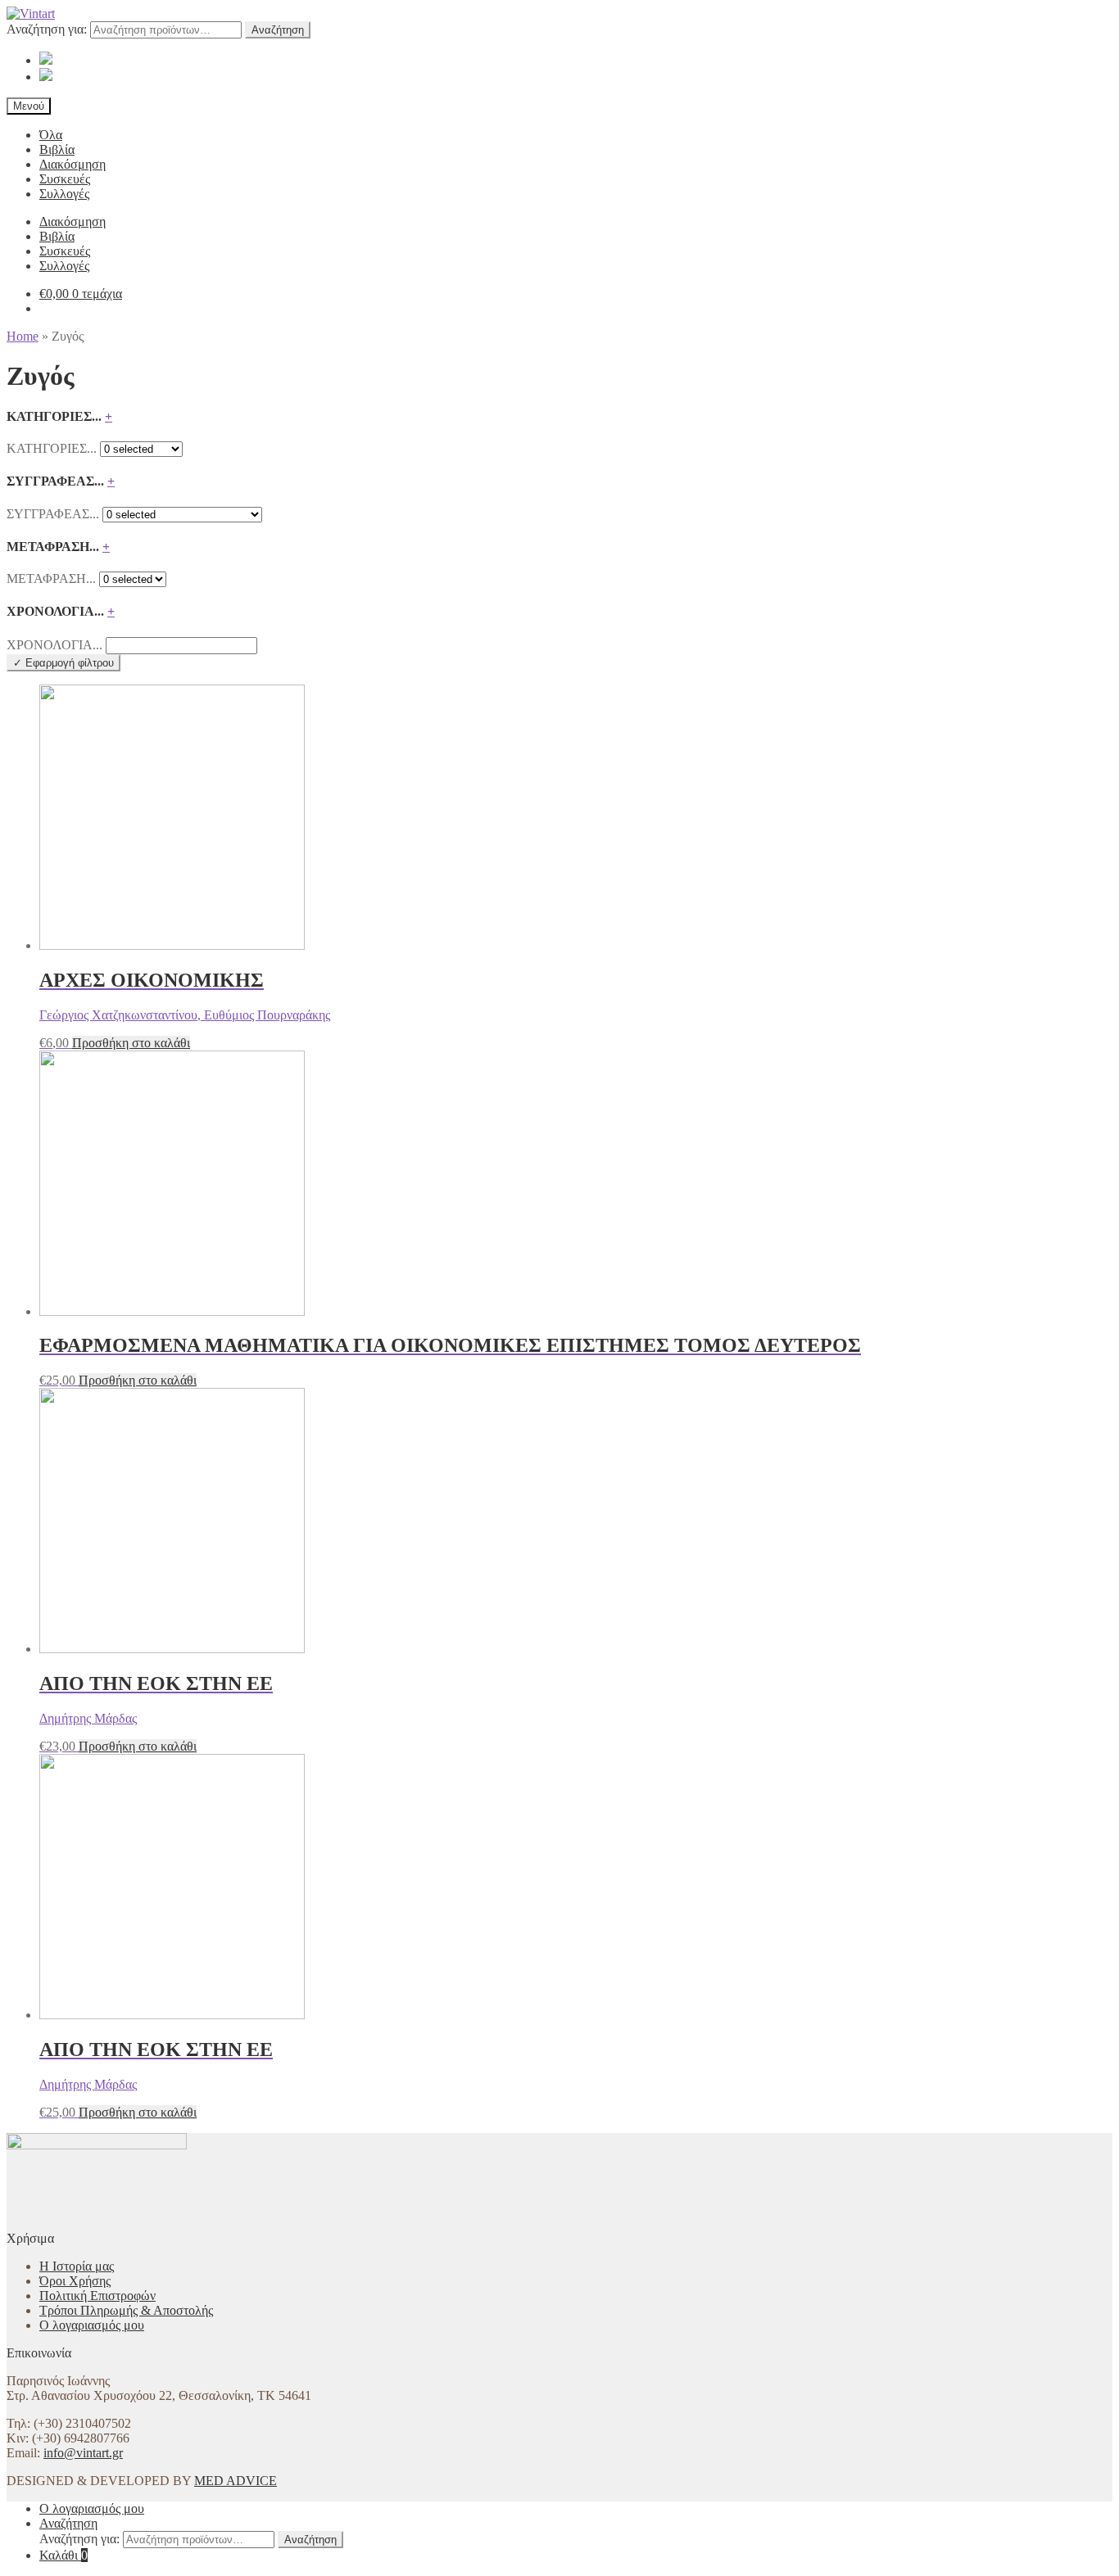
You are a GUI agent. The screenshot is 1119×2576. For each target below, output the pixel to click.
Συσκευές (65, 179)
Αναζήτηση (278, 30)
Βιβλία (57, 149)
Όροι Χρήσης (75, 2281)
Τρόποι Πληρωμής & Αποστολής (126, 2310)
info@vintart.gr (83, 2453)
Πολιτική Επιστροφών (97, 2296)
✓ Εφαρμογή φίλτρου (63, 663)
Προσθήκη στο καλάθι (131, 1043)
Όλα (51, 135)
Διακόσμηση (72, 164)
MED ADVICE (236, 2481)
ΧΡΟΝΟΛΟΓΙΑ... (54, 645)
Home (23, 336)
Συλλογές (64, 194)
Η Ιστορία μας (77, 2266)
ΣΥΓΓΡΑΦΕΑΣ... (53, 514)
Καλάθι (63, 2555)
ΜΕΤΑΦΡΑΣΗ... (51, 578)
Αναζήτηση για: (47, 29)
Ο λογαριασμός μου (92, 2325)
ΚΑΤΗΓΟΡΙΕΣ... (52, 448)
